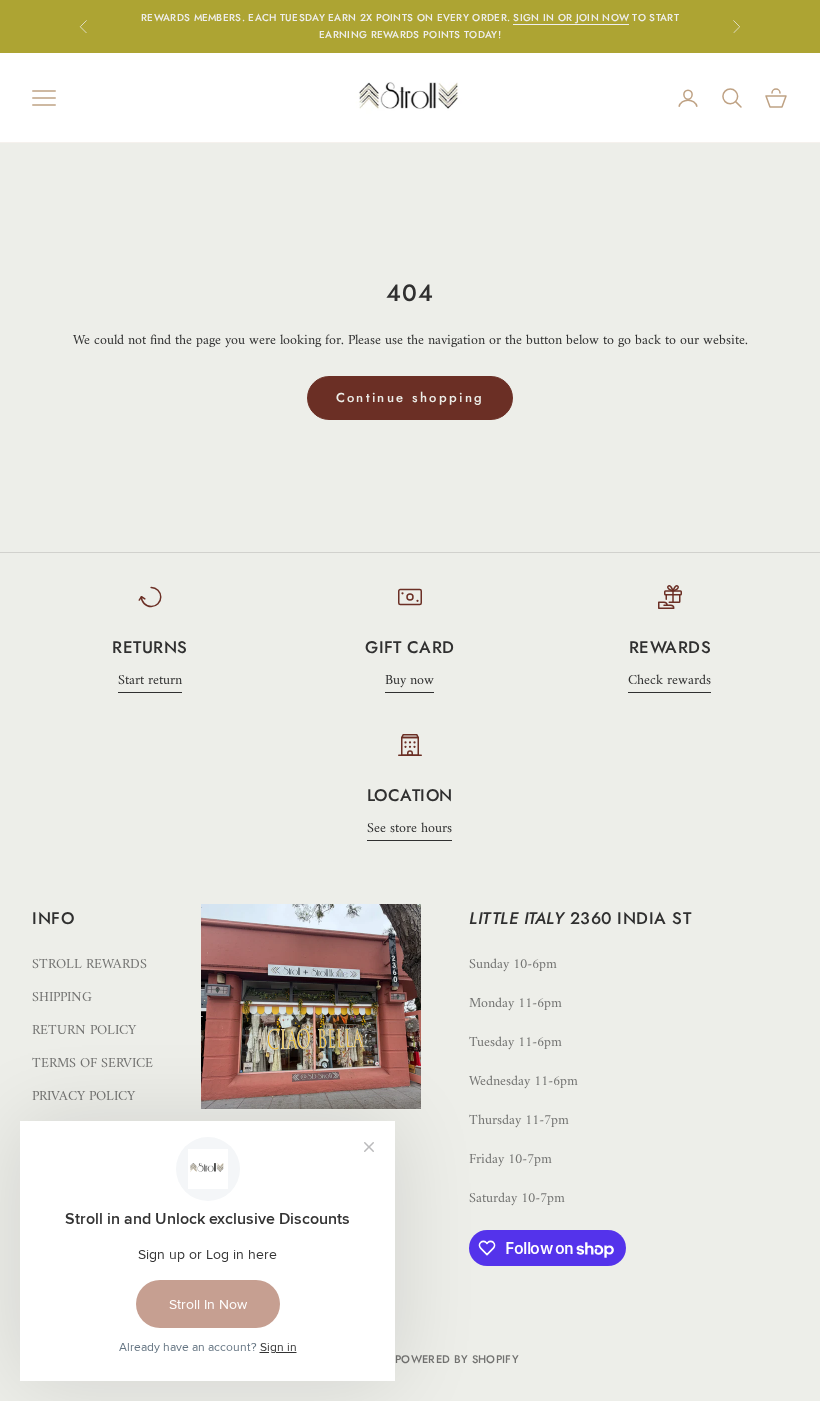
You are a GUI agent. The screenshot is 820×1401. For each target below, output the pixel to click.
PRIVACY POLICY (83, 1096)
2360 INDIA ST (631, 918)
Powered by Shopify (457, 1359)
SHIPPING (62, 997)
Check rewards (669, 680)
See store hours (409, 828)
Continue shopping (410, 397)
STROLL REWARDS (89, 964)
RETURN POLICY (84, 1030)
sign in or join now (571, 17)
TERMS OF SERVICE (92, 1063)
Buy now (409, 680)
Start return (150, 680)
